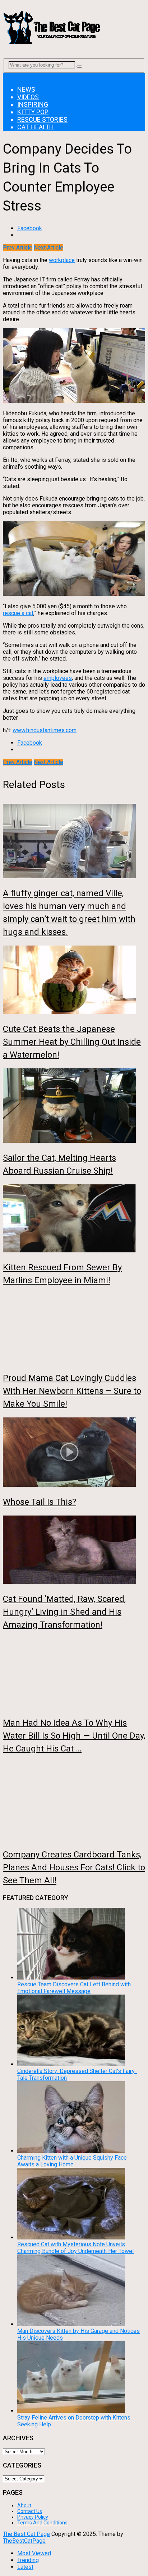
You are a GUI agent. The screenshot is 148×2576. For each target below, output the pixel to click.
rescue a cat (18, 613)
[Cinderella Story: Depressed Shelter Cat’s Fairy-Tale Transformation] (71, 2064)
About (24, 2505)
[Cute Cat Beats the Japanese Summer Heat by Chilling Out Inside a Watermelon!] (74, 980)
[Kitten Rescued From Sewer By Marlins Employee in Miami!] (74, 1219)
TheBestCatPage (24, 2541)
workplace (62, 260)
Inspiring (33, 104)
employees (58, 678)
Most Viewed (34, 2553)
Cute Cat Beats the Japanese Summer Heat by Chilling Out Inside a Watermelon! (72, 1042)
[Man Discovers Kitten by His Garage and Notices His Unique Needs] (71, 2324)
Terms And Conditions (42, 2523)
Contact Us (30, 2511)
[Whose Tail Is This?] (74, 1453)
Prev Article (18, 248)
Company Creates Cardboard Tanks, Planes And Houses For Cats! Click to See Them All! (74, 1867)
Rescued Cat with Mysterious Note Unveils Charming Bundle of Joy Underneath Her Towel (75, 2248)
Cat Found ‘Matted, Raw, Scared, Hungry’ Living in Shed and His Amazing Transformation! (64, 1612)
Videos (28, 97)
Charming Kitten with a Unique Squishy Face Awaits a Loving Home (72, 2161)
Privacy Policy (33, 2517)
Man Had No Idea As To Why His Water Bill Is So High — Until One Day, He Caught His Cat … (74, 1736)
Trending (28, 2560)
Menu (10, 76)
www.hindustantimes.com (45, 730)
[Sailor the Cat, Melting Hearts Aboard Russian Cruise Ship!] (74, 1106)
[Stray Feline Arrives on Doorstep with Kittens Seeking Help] (71, 2411)
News (26, 89)
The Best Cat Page (26, 2534)
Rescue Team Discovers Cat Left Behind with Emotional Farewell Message (74, 1988)
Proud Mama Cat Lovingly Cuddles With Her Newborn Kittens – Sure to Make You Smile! (72, 1391)
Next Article (48, 248)
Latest (25, 2567)
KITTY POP (33, 112)
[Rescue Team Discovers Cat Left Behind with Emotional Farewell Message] (71, 1978)
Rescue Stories (42, 119)
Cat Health (36, 127)
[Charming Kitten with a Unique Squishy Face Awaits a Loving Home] (71, 2151)
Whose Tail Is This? (40, 1502)
